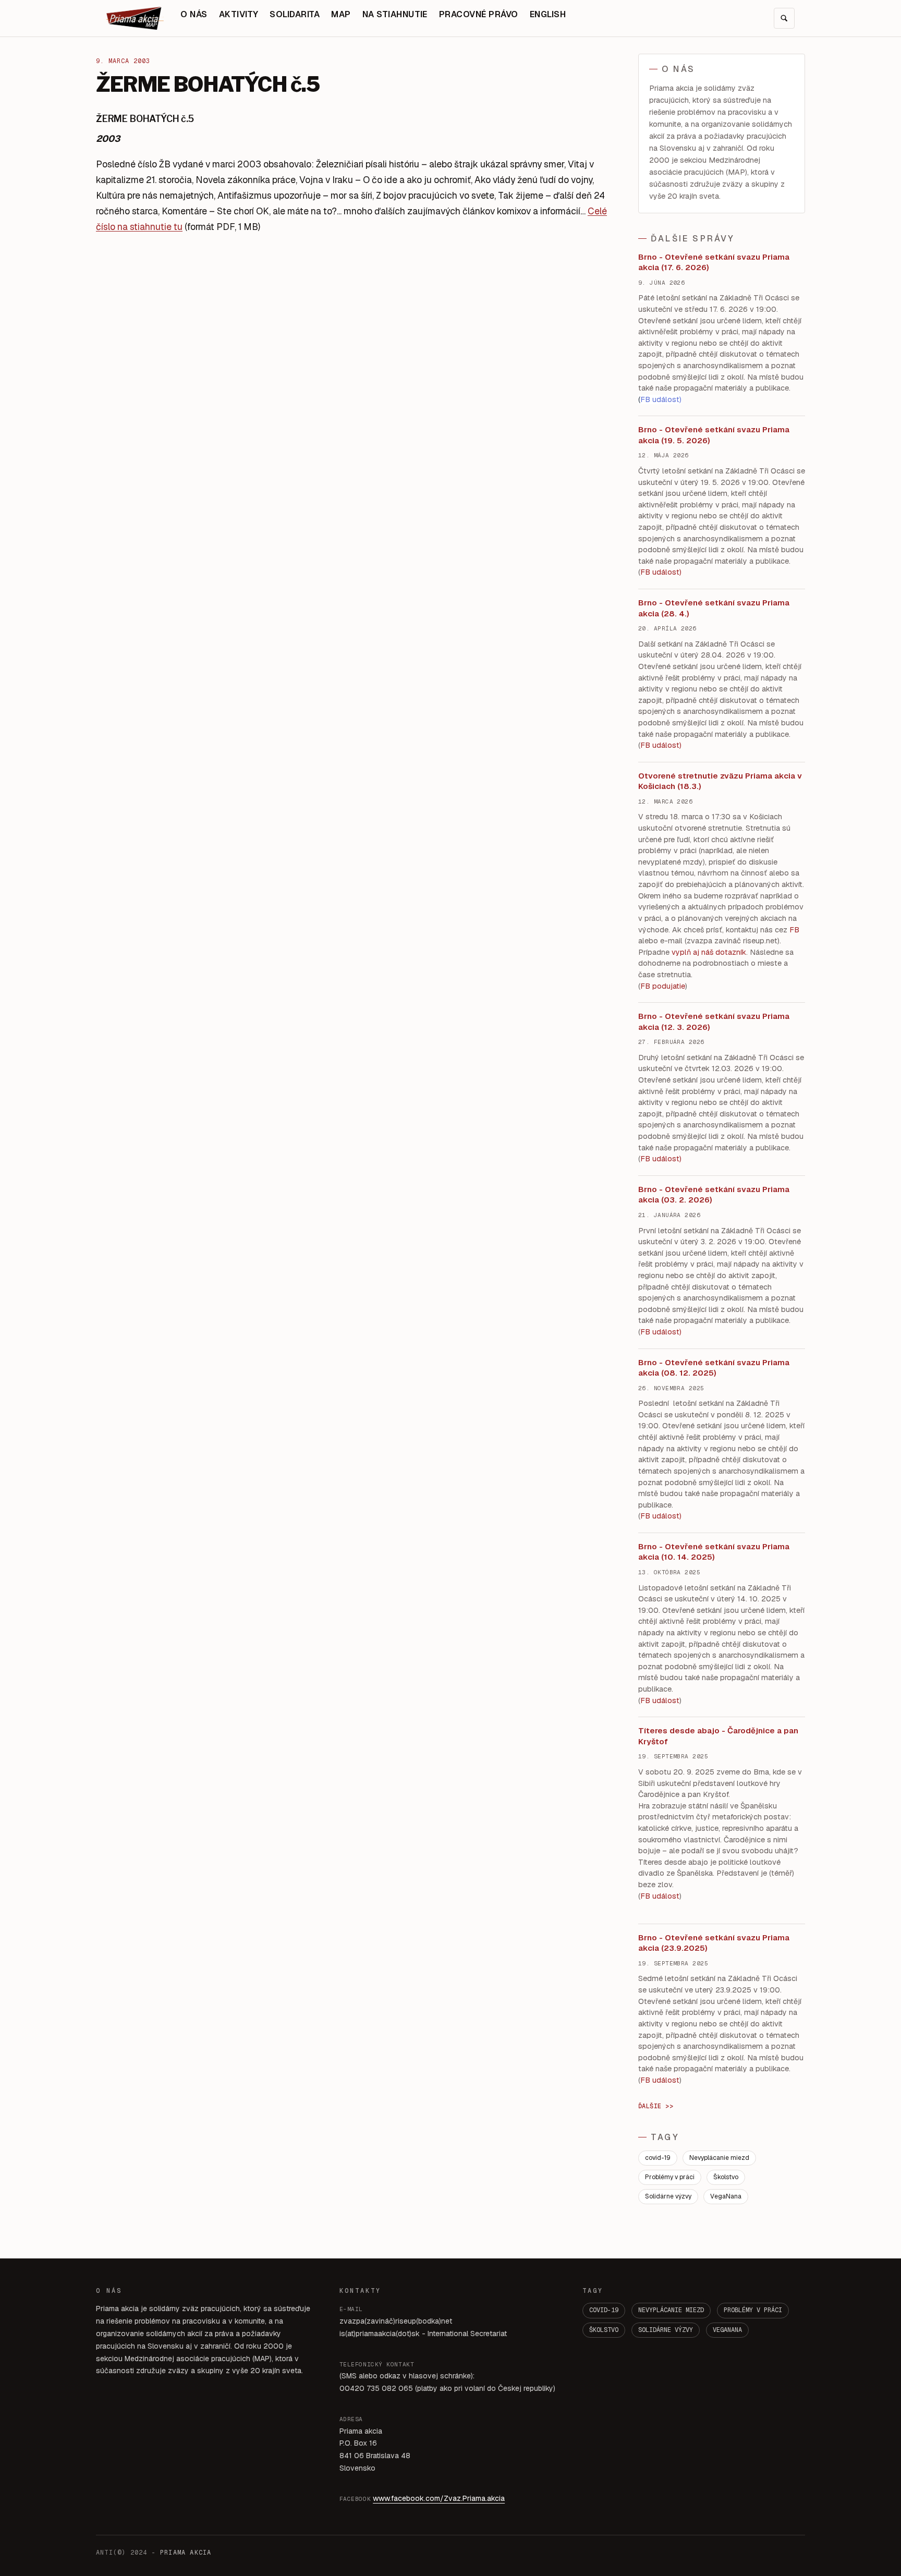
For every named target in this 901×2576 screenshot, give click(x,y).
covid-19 (658, 2158)
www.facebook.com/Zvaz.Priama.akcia (439, 2498)
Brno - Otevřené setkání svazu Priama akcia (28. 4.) (714, 608)
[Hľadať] (784, 18)
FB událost (660, 1159)
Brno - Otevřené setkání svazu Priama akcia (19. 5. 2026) (714, 435)
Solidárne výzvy (668, 2196)
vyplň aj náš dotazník (709, 952)
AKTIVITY (239, 14)
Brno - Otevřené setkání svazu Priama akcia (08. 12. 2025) (714, 1368)
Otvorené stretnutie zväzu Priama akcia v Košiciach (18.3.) (720, 781)
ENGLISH (548, 14)
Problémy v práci (670, 2177)
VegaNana (726, 2196)
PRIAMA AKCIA (186, 2553)
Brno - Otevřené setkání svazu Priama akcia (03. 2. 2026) (714, 1195)
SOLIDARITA (295, 14)
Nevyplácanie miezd (719, 2158)
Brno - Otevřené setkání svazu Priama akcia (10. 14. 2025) (714, 1552)
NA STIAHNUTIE (395, 14)
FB (794, 930)
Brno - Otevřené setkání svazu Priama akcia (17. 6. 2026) (714, 262)
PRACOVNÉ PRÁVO (479, 14)
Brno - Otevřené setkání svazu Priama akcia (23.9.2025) (714, 1943)
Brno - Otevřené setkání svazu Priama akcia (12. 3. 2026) (714, 1022)
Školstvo (726, 2177)
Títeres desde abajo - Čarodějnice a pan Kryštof (718, 1736)
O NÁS (194, 14)
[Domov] (135, 18)
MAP (341, 14)
